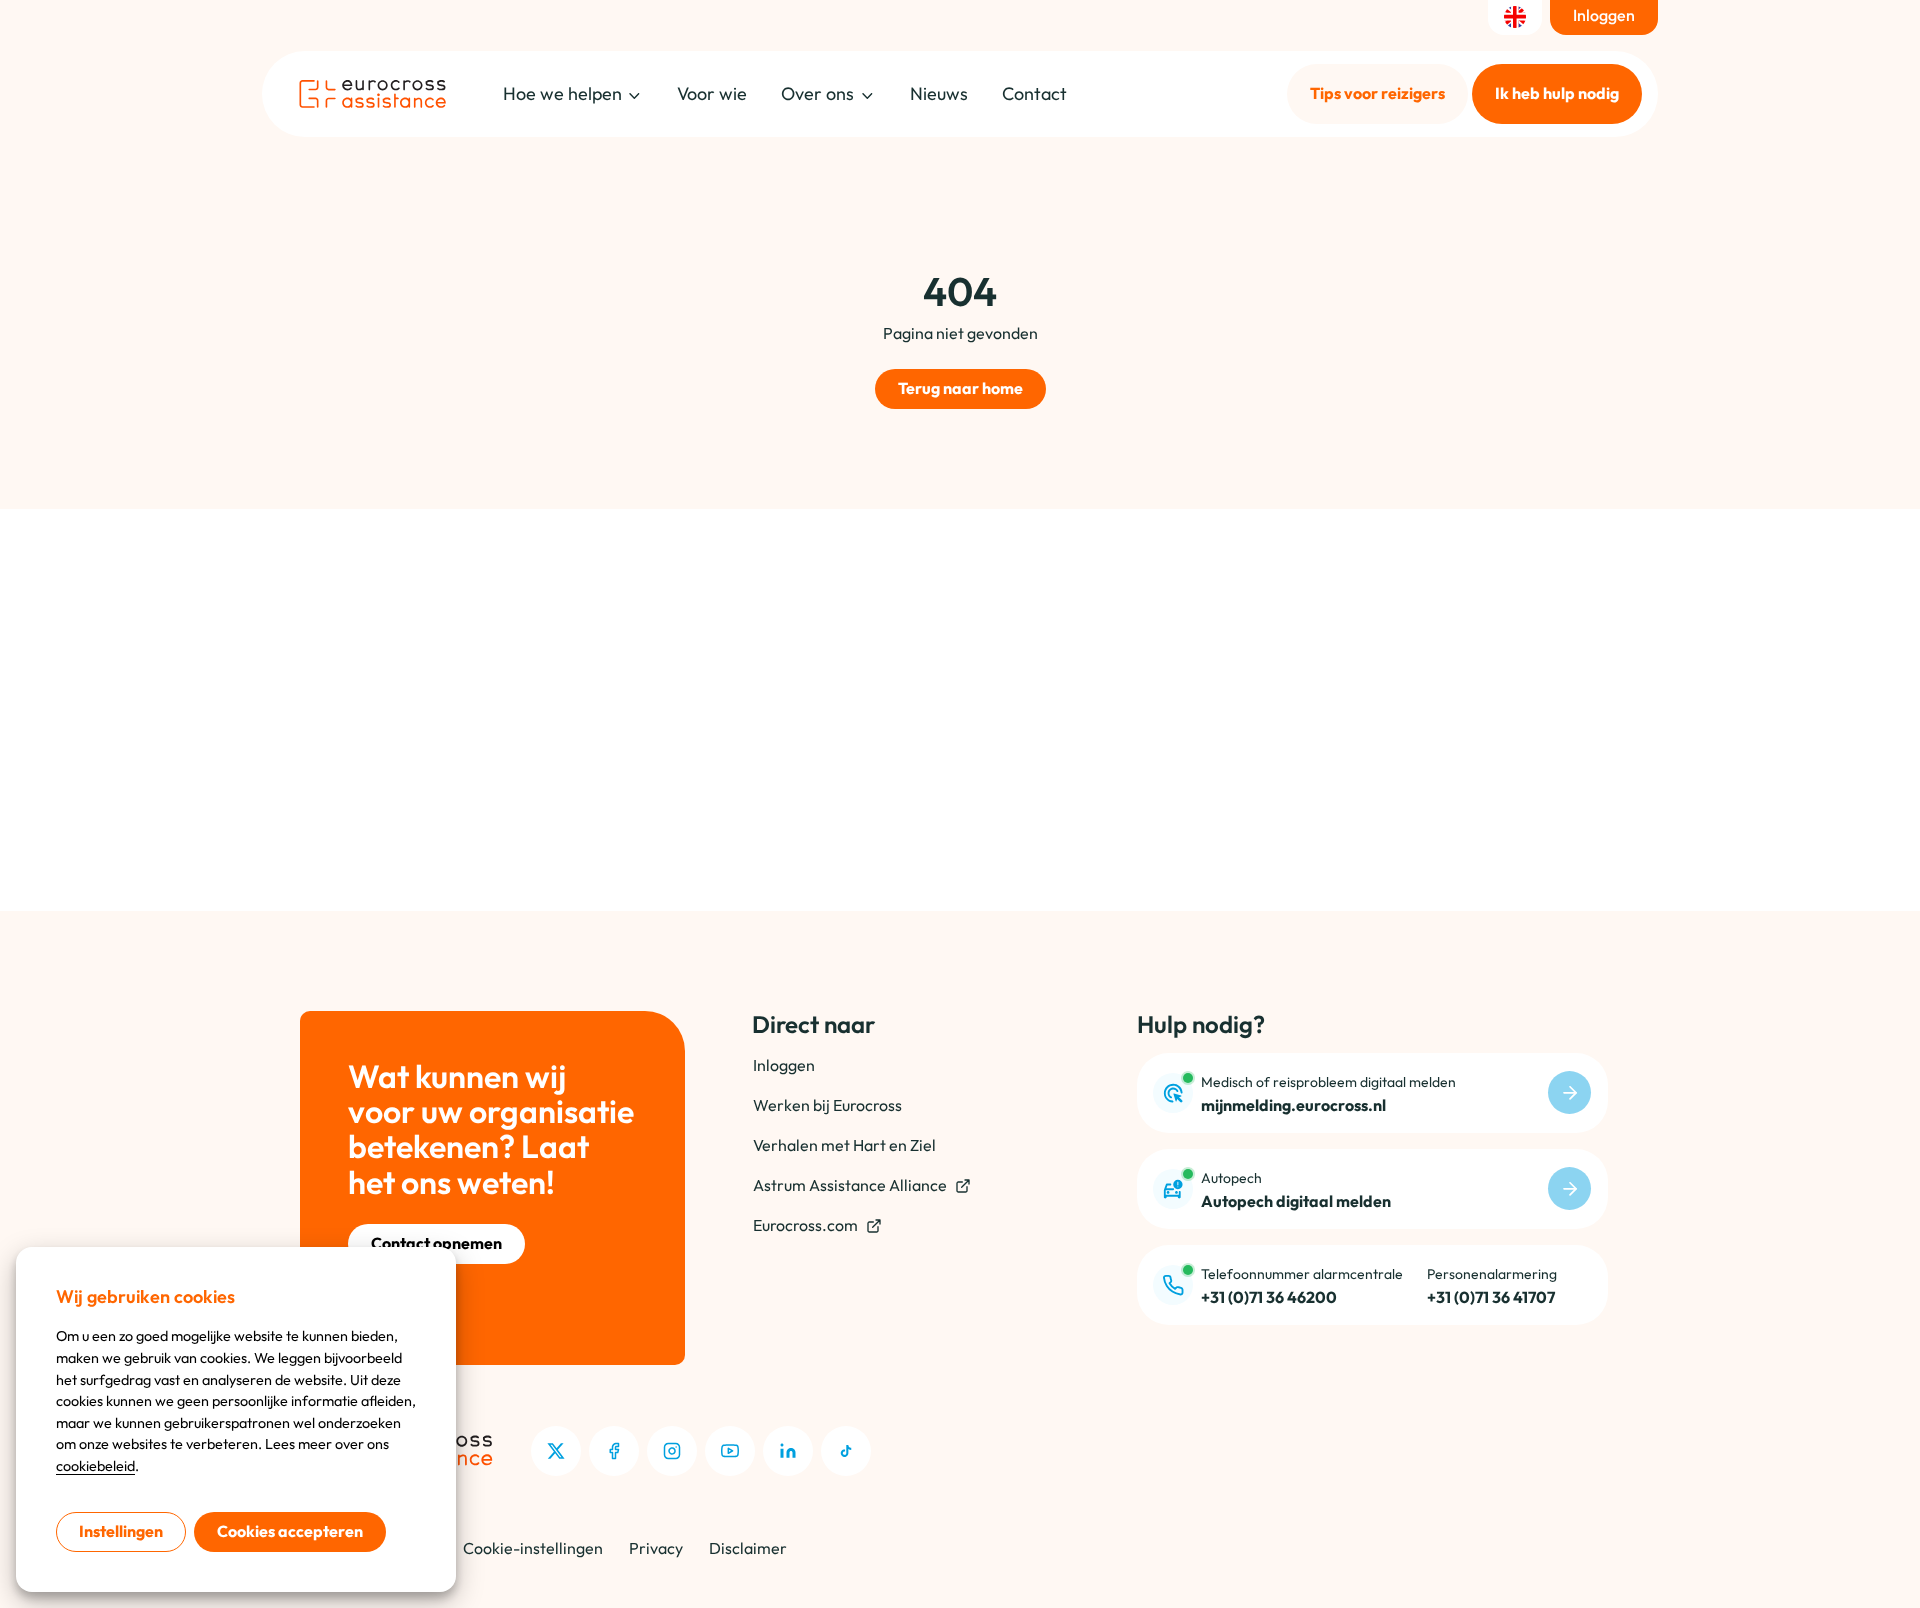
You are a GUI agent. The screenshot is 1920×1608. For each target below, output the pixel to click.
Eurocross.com (805, 1225)
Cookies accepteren (290, 1531)
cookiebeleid (95, 1466)
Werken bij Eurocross (827, 1105)
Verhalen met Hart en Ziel (844, 1145)
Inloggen (784, 1065)
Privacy (656, 1548)
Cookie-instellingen (533, 1548)
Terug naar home (960, 388)
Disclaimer (748, 1548)
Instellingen (121, 1531)
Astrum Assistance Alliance (850, 1185)
